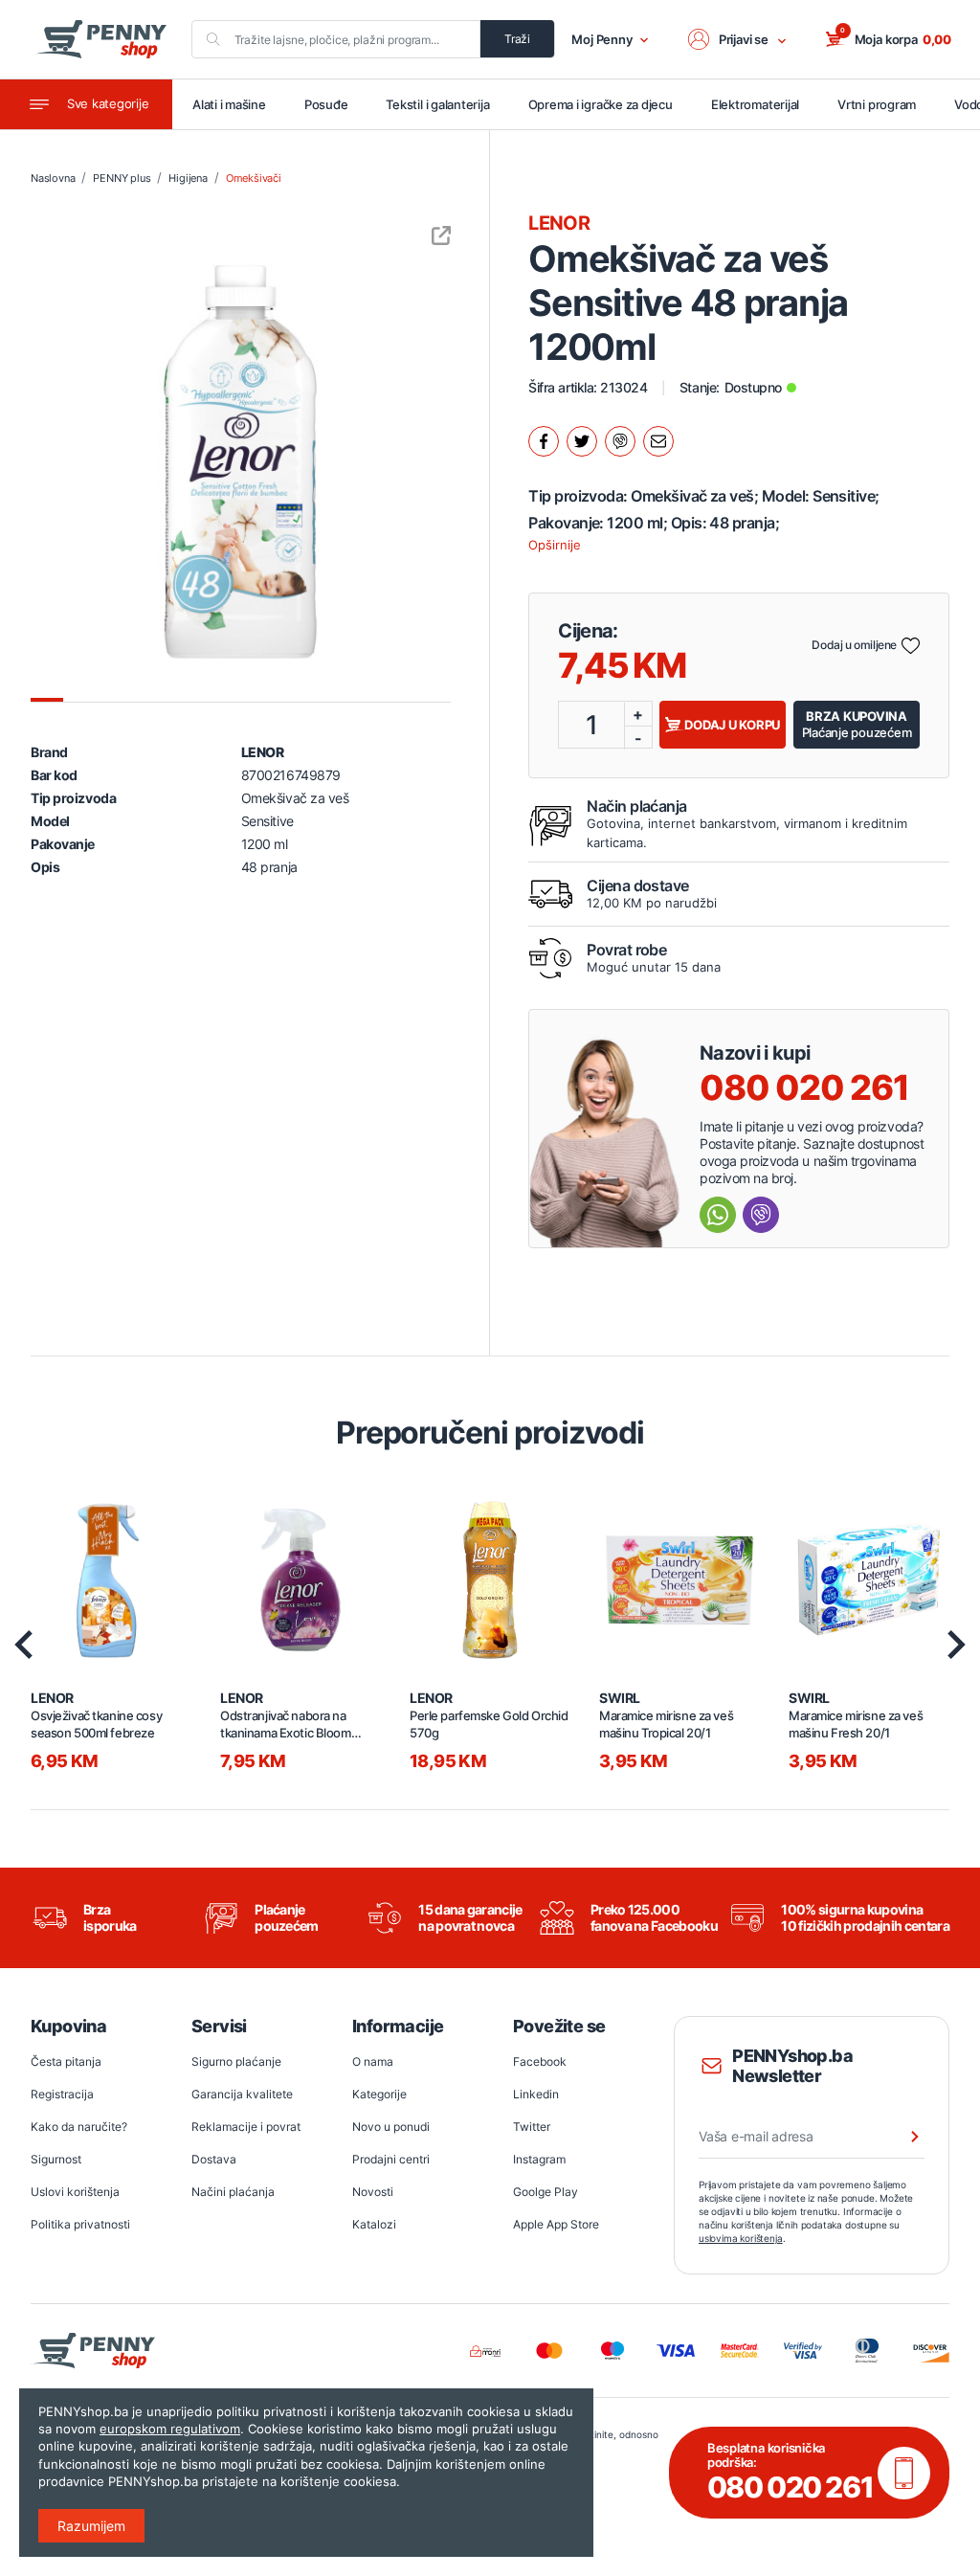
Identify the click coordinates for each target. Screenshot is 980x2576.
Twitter (532, 2127)
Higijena (188, 178)
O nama (373, 2061)
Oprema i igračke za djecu (601, 104)
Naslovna (53, 178)
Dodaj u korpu (732, 725)
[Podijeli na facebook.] (544, 441)
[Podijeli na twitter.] (582, 441)
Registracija (62, 2094)
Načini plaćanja (233, 2192)
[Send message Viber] (761, 1215)
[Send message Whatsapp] (718, 1215)
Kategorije (379, 2094)
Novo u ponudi (391, 2127)
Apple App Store (556, 2224)
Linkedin (536, 2094)
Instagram (539, 2159)
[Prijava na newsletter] (902, 2137)
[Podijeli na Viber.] (620, 441)
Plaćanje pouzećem (857, 724)
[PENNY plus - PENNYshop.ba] (100, 39)
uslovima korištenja (741, 2238)
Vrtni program (877, 104)
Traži (517, 39)
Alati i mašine (229, 104)
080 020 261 (804, 1087)
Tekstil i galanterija (437, 104)
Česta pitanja (66, 2061)
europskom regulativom (170, 2429)
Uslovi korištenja (75, 2192)
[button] (738, 39)
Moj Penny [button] (602, 39)
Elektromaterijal (755, 104)
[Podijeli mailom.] (658, 441)
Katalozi (374, 2224)
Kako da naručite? (79, 2127)
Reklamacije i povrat (246, 2127)
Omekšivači (254, 178)
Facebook (540, 2061)
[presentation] (23, 1645)
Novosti (373, 2192)
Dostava (214, 2159)
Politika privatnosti (80, 2224)
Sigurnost (56, 2159)
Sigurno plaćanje (236, 2061)
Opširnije (555, 545)
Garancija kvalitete (242, 2094)
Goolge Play (546, 2192)
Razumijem (91, 2526)
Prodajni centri (391, 2159)
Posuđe (326, 104)
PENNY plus (122, 178)
